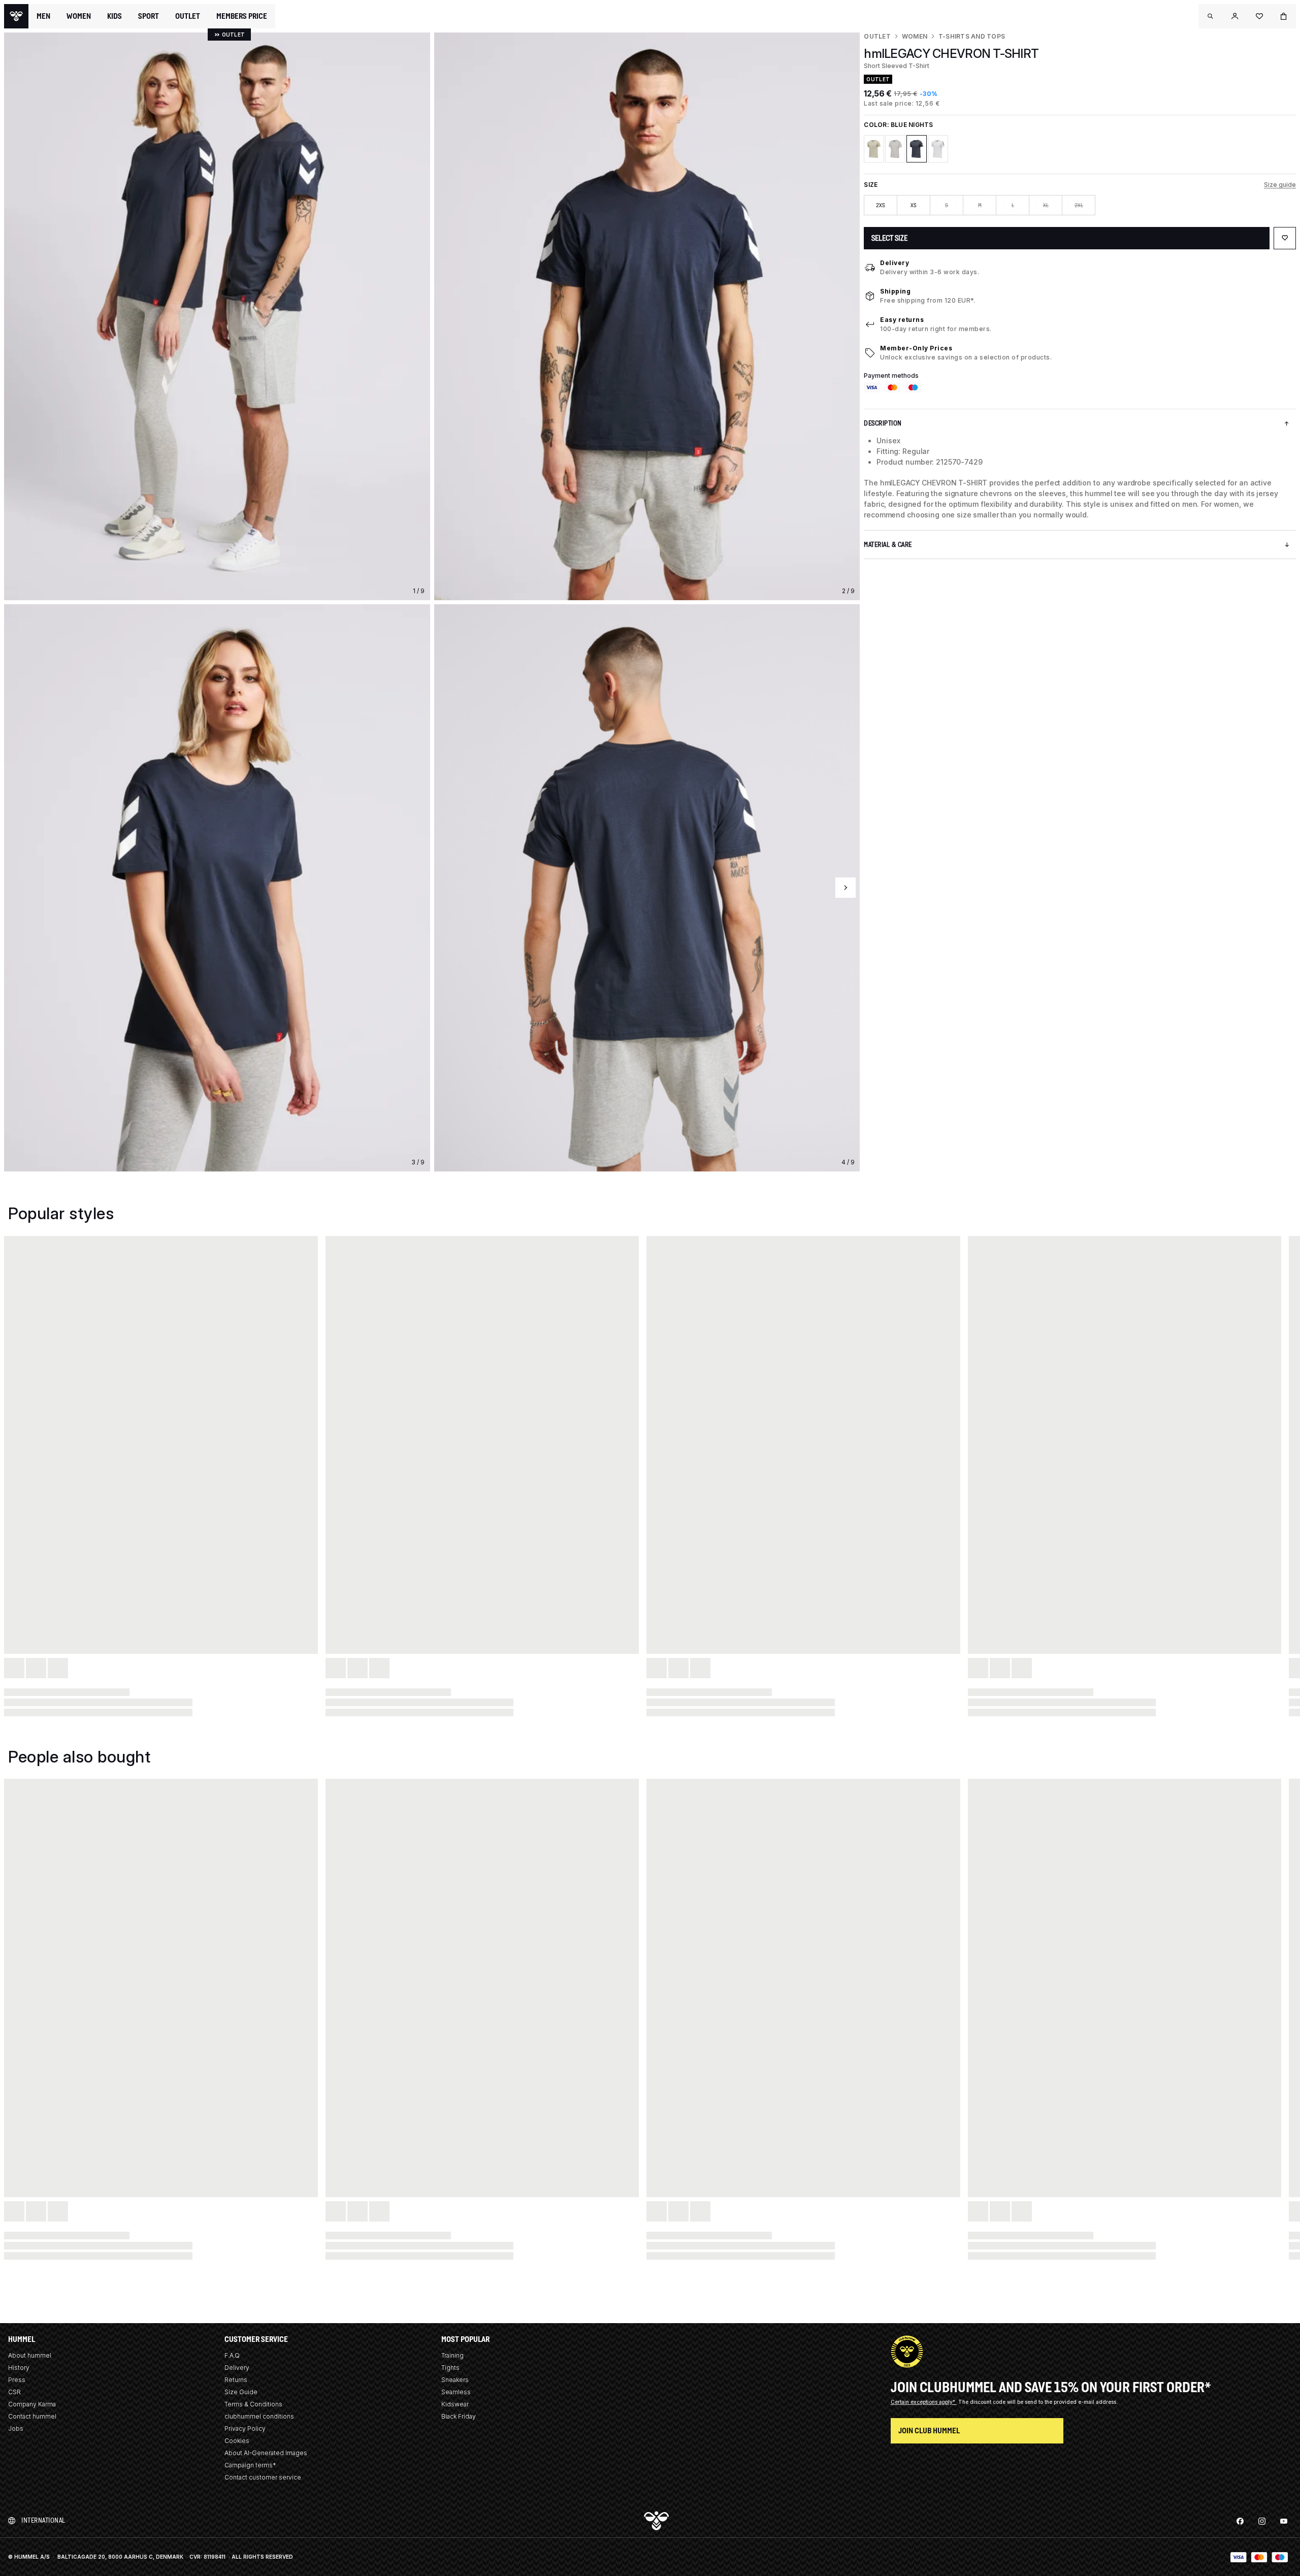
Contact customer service (263, 2477)
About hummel (30, 2355)
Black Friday (459, 2416)
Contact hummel (32, 2416)
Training (452, 2355)
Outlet (877, 36)
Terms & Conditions (253, 2404)
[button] (1211, 16)
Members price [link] (242, 16)
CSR (14, 2392)
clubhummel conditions (259, 2416)
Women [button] (79, 16)
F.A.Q (232, 2355)
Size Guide (241, 2392)
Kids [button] (115, 16)
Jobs (16, 2428)
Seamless (456, 2392)
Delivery (895, 263)
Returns (236, 2380)
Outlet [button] (188, 16)
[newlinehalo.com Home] (16, 16)
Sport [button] (149, 16)
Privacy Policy (245, 2428)
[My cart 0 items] (1284, 16)
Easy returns (902, 320)
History (19, 2368)
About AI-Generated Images (266, 2453)
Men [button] (43, 16)
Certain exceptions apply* (924, 2402)
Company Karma (32, 2404)
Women (915, 36)
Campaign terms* (250, 2465)
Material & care (888, 545)
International (43, 2520)
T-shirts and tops (972, 36)
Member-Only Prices (916, 348)
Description (883, 423)
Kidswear (455, 2404)
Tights (450, 2368)
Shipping (895, 291)
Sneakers (455, 2380)
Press (17, 2380)
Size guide (1280, 185)
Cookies (237, 2441)
